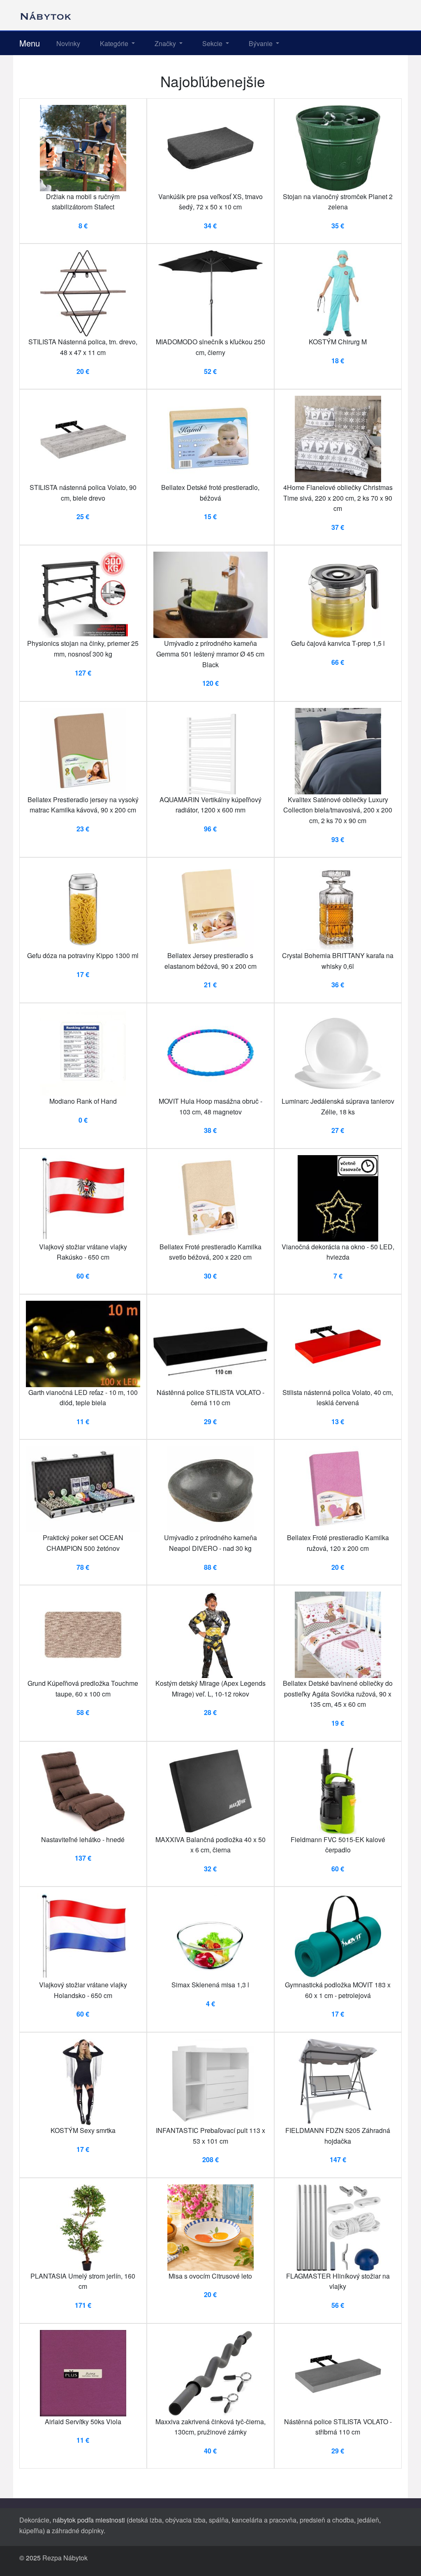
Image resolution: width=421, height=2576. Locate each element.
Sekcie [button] (213, 43)
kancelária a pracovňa (264, 2520)
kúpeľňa (31, 2531)
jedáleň (368, 2520)
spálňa (219, 2520)
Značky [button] (166, 43)
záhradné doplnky (78, 2531)
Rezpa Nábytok (65, 2558)
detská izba (145, 2520)
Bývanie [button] (261, 43)
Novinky (68, 43)
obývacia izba (185, 2520)
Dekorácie (34, 2520)
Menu (30, 43)
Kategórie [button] (115, 43)
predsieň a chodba (327, 2520)
